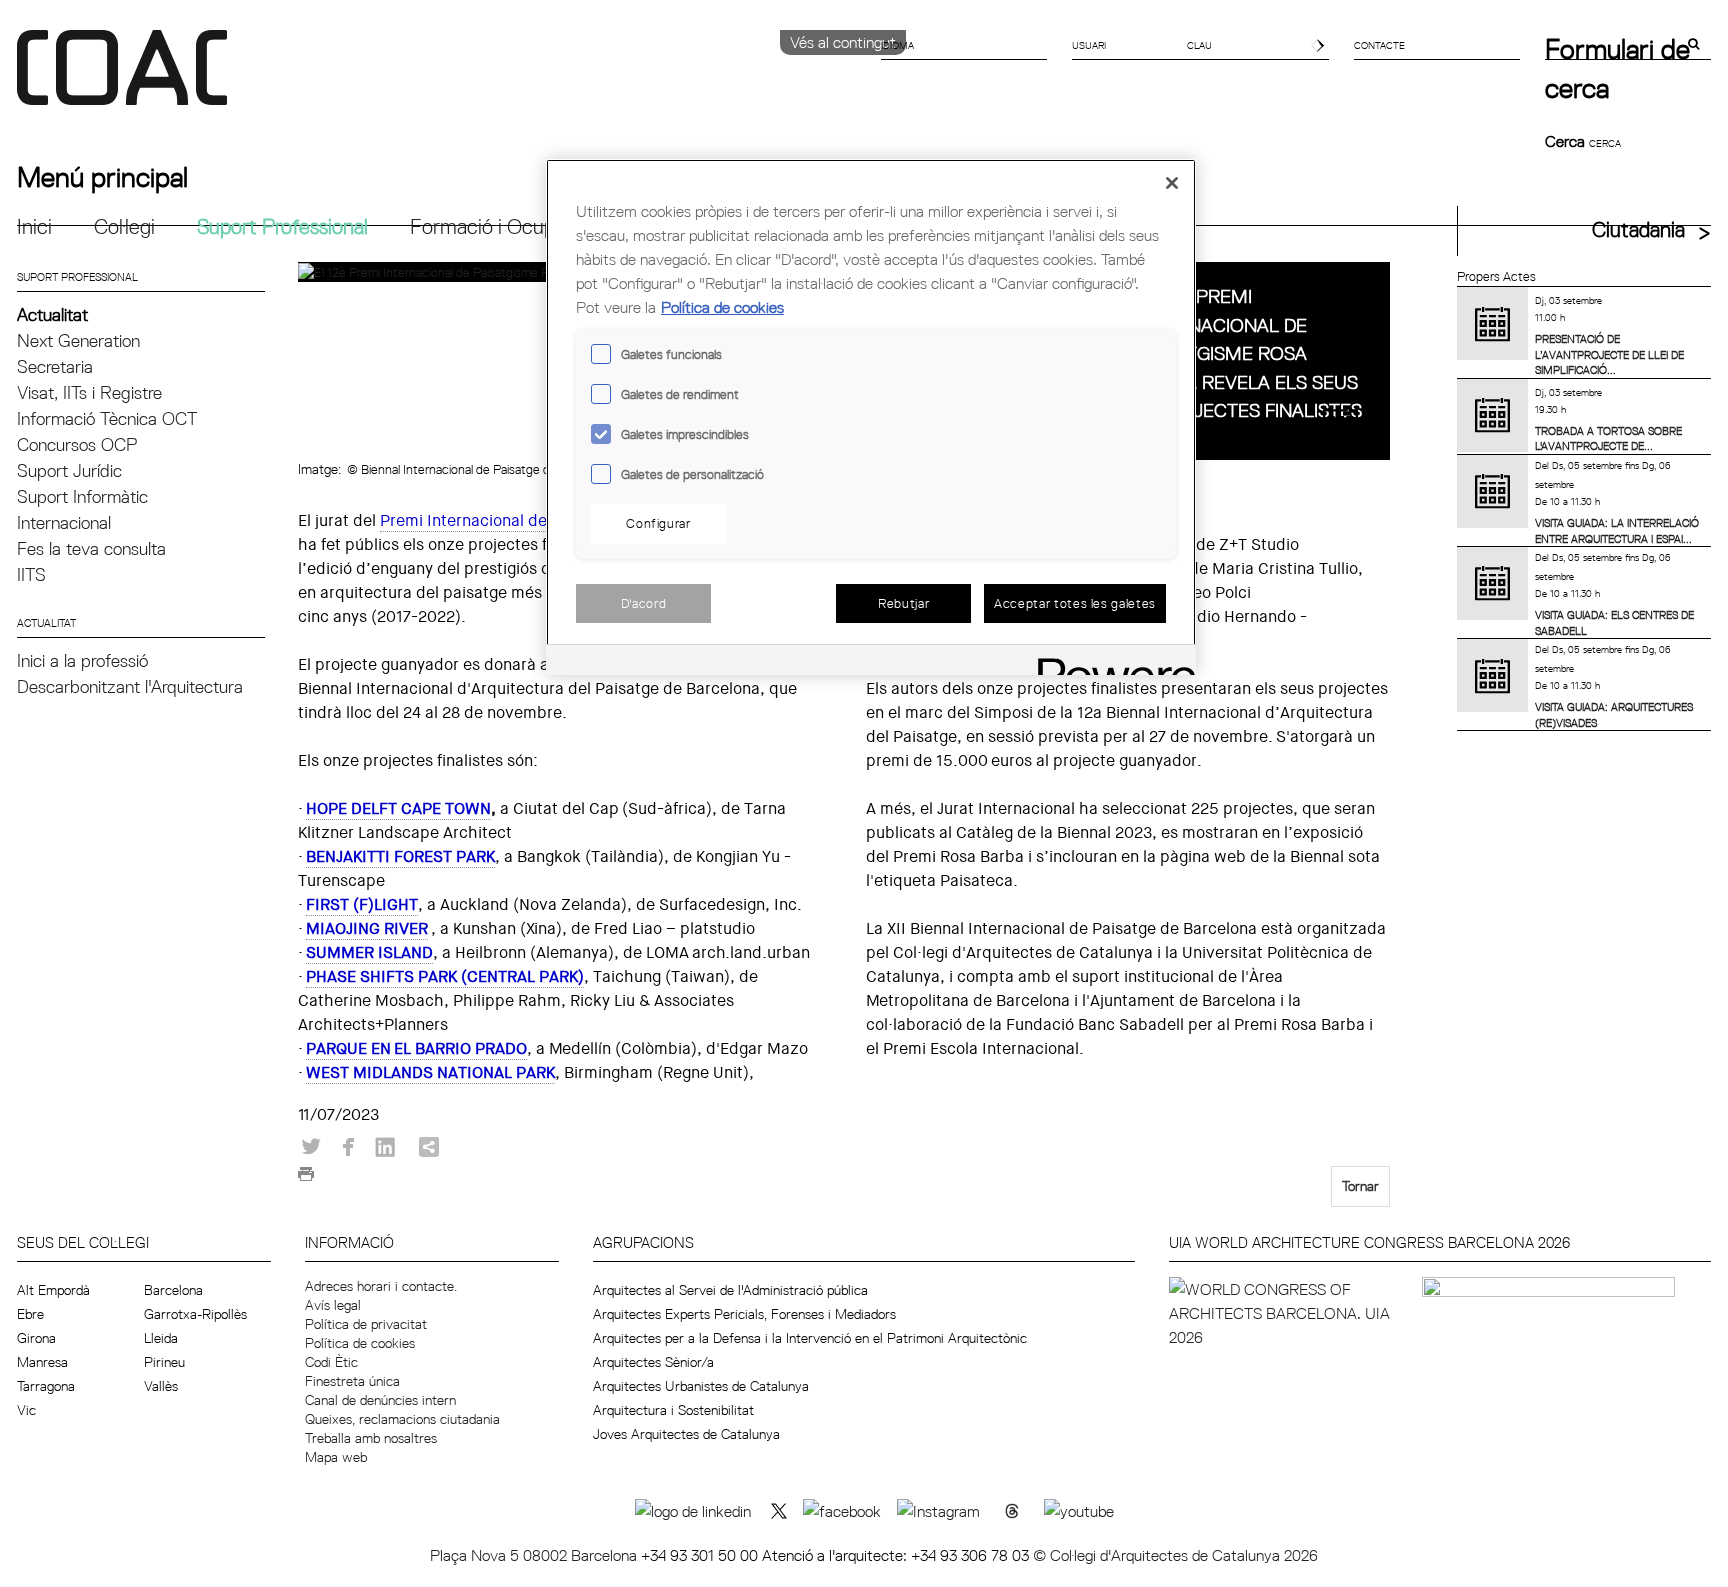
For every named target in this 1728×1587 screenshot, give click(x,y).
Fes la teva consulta (91, 548)
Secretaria (55, 366)
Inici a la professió (82, 660)
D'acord (644, 603)
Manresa (42, 1362)
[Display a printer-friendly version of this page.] (306, 1179)
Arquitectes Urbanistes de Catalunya (701, 1386)
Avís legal (333, 1305)
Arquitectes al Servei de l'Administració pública (730, 1290)
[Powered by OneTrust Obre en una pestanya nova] (1110, 662)
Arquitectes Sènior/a (653, 1362)
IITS (31, 574)
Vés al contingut (843, 42)
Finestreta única (352, 1381)
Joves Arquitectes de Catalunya (686, 1434)
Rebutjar (903, 603)
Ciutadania (1638, 229)
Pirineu (164, 1362)
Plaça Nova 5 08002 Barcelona (535, 1555)
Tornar (1360, 1186)
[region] (871, 417)
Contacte (1379, 45)
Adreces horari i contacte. (381, 1286)
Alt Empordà (53, 1290)
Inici (34, 226)
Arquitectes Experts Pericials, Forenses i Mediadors (744, 1314)
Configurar (658, 523)
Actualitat (52, 314)
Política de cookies (360, 1343)
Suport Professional (282, 226)
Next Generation (78, 340)
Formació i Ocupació (500, 226)
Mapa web (336, 1457)
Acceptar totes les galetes (1075, 603)
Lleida (161, 1338)
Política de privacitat (366, 1324)
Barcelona (173, 1290)
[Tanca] (1172, 183)
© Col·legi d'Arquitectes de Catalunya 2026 (1175, 1555)
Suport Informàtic (82, 496)
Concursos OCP (77, 444)
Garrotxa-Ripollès (195, 1314)
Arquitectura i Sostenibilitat (673, 1410)
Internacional (64, 522)
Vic (26, 1410)
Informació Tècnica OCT (107, 418)
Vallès (161, 1386)
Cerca (1567, 141)
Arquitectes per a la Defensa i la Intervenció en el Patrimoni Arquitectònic (810, 1338)
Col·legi (124, 226)
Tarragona (46, 1386)
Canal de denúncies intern (380, 1400)
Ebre (30, 1314)
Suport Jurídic (69, 470)
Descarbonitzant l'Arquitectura (130, 686)
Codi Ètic (331, 1362)
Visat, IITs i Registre (89, 392)
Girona (36, 1338)
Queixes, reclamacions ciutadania (402, 1419)
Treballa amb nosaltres (371, 1438)
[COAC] (440, 79)
